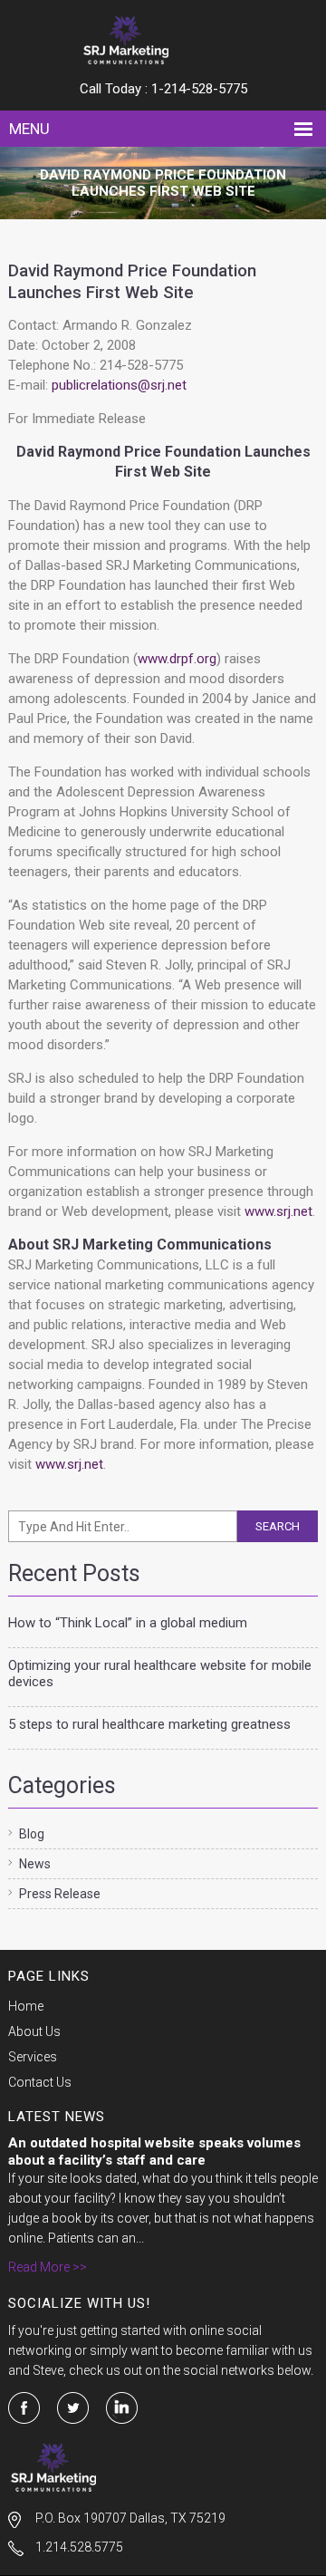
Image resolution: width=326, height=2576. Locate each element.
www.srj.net (278, 1211)
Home (26, 2006)
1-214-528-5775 (199, 89)
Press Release (60, 1894)
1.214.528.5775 (79, 2547)
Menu (29, 129)
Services (33, 2057)
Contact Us (40, 2082)
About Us (34, 2031)
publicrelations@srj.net (119, 385)
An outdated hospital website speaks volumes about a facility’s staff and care (154, 2151)
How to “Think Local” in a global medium (128, 1623)
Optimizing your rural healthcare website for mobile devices (160, 1674)
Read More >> (48, 2267)
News (35, 1864)
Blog (32, 1834)
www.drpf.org (177, 659)
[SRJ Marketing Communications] (163, 40)
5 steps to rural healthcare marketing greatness (149, 1724)
